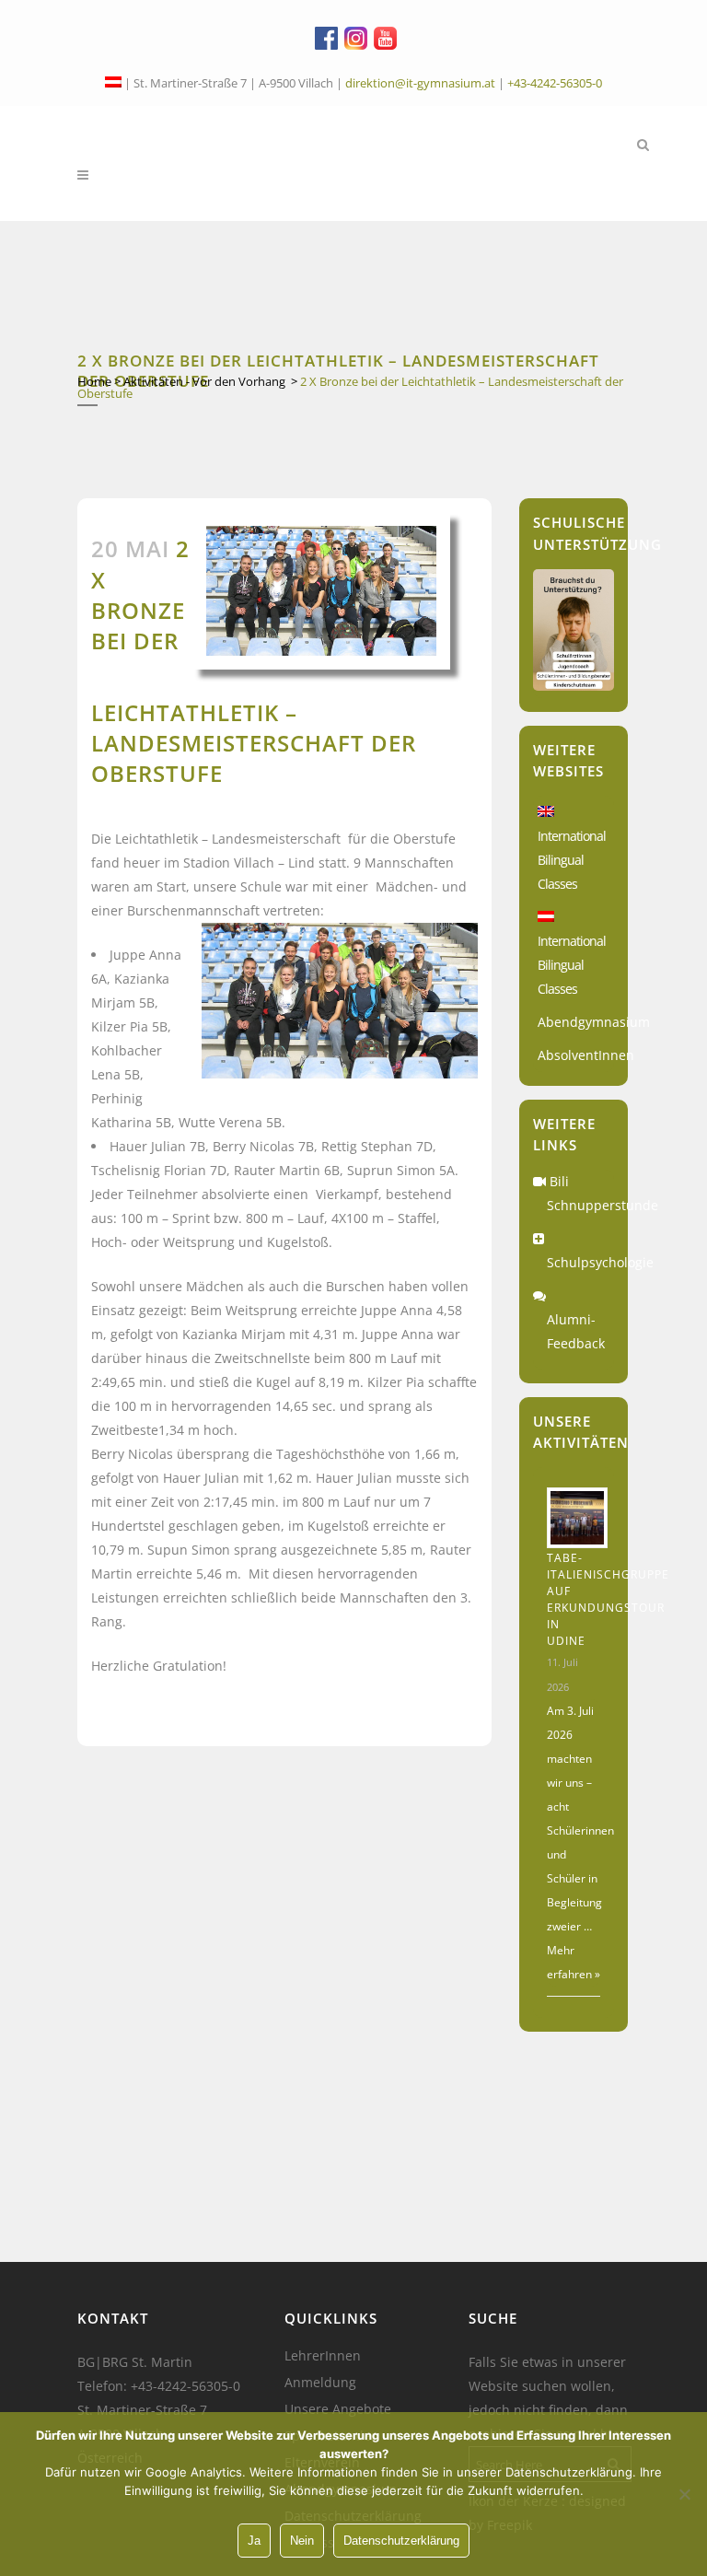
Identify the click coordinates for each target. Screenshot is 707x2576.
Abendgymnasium (594, 1022)
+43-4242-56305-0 (555, 83)
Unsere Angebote (338, 2409)
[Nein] (684, 2494)
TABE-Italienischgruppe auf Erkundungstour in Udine (608, 1599)
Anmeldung (320, 2383)
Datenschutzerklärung (401, 2541)
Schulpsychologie (600, 1262)
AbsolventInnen (586, 1055)
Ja (254, 2541)
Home (94, 381)
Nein (302, 2541)
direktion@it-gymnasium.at (420, 83)
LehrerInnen (323, 2356)
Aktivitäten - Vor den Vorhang (204, 381)
